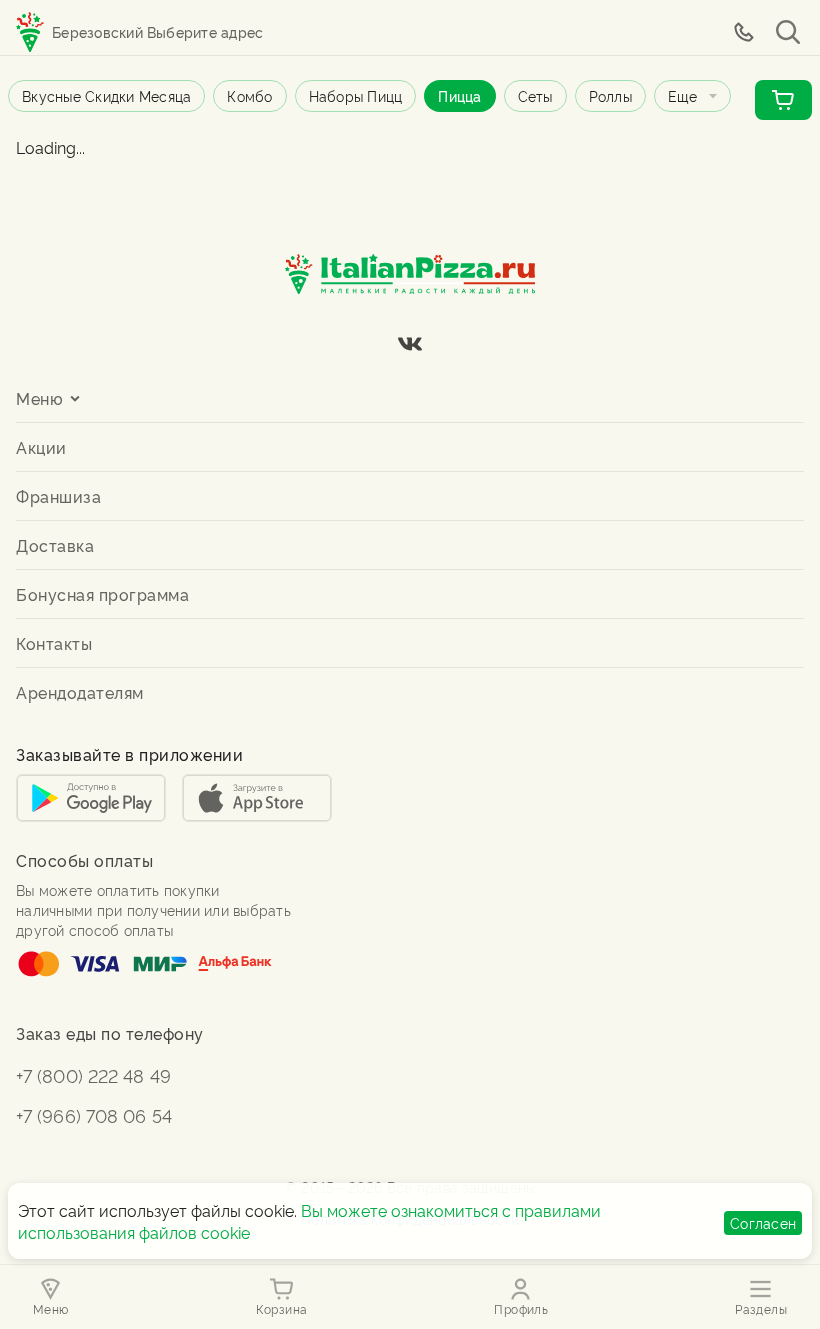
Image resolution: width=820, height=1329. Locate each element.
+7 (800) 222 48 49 (93, 1074)
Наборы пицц (356, 95)
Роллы (610, 95)
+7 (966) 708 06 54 (94, 1114)
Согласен (763, 1222)
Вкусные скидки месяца (106, 95)
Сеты (535, 95)
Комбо (249, 95)
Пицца (459, 95)
